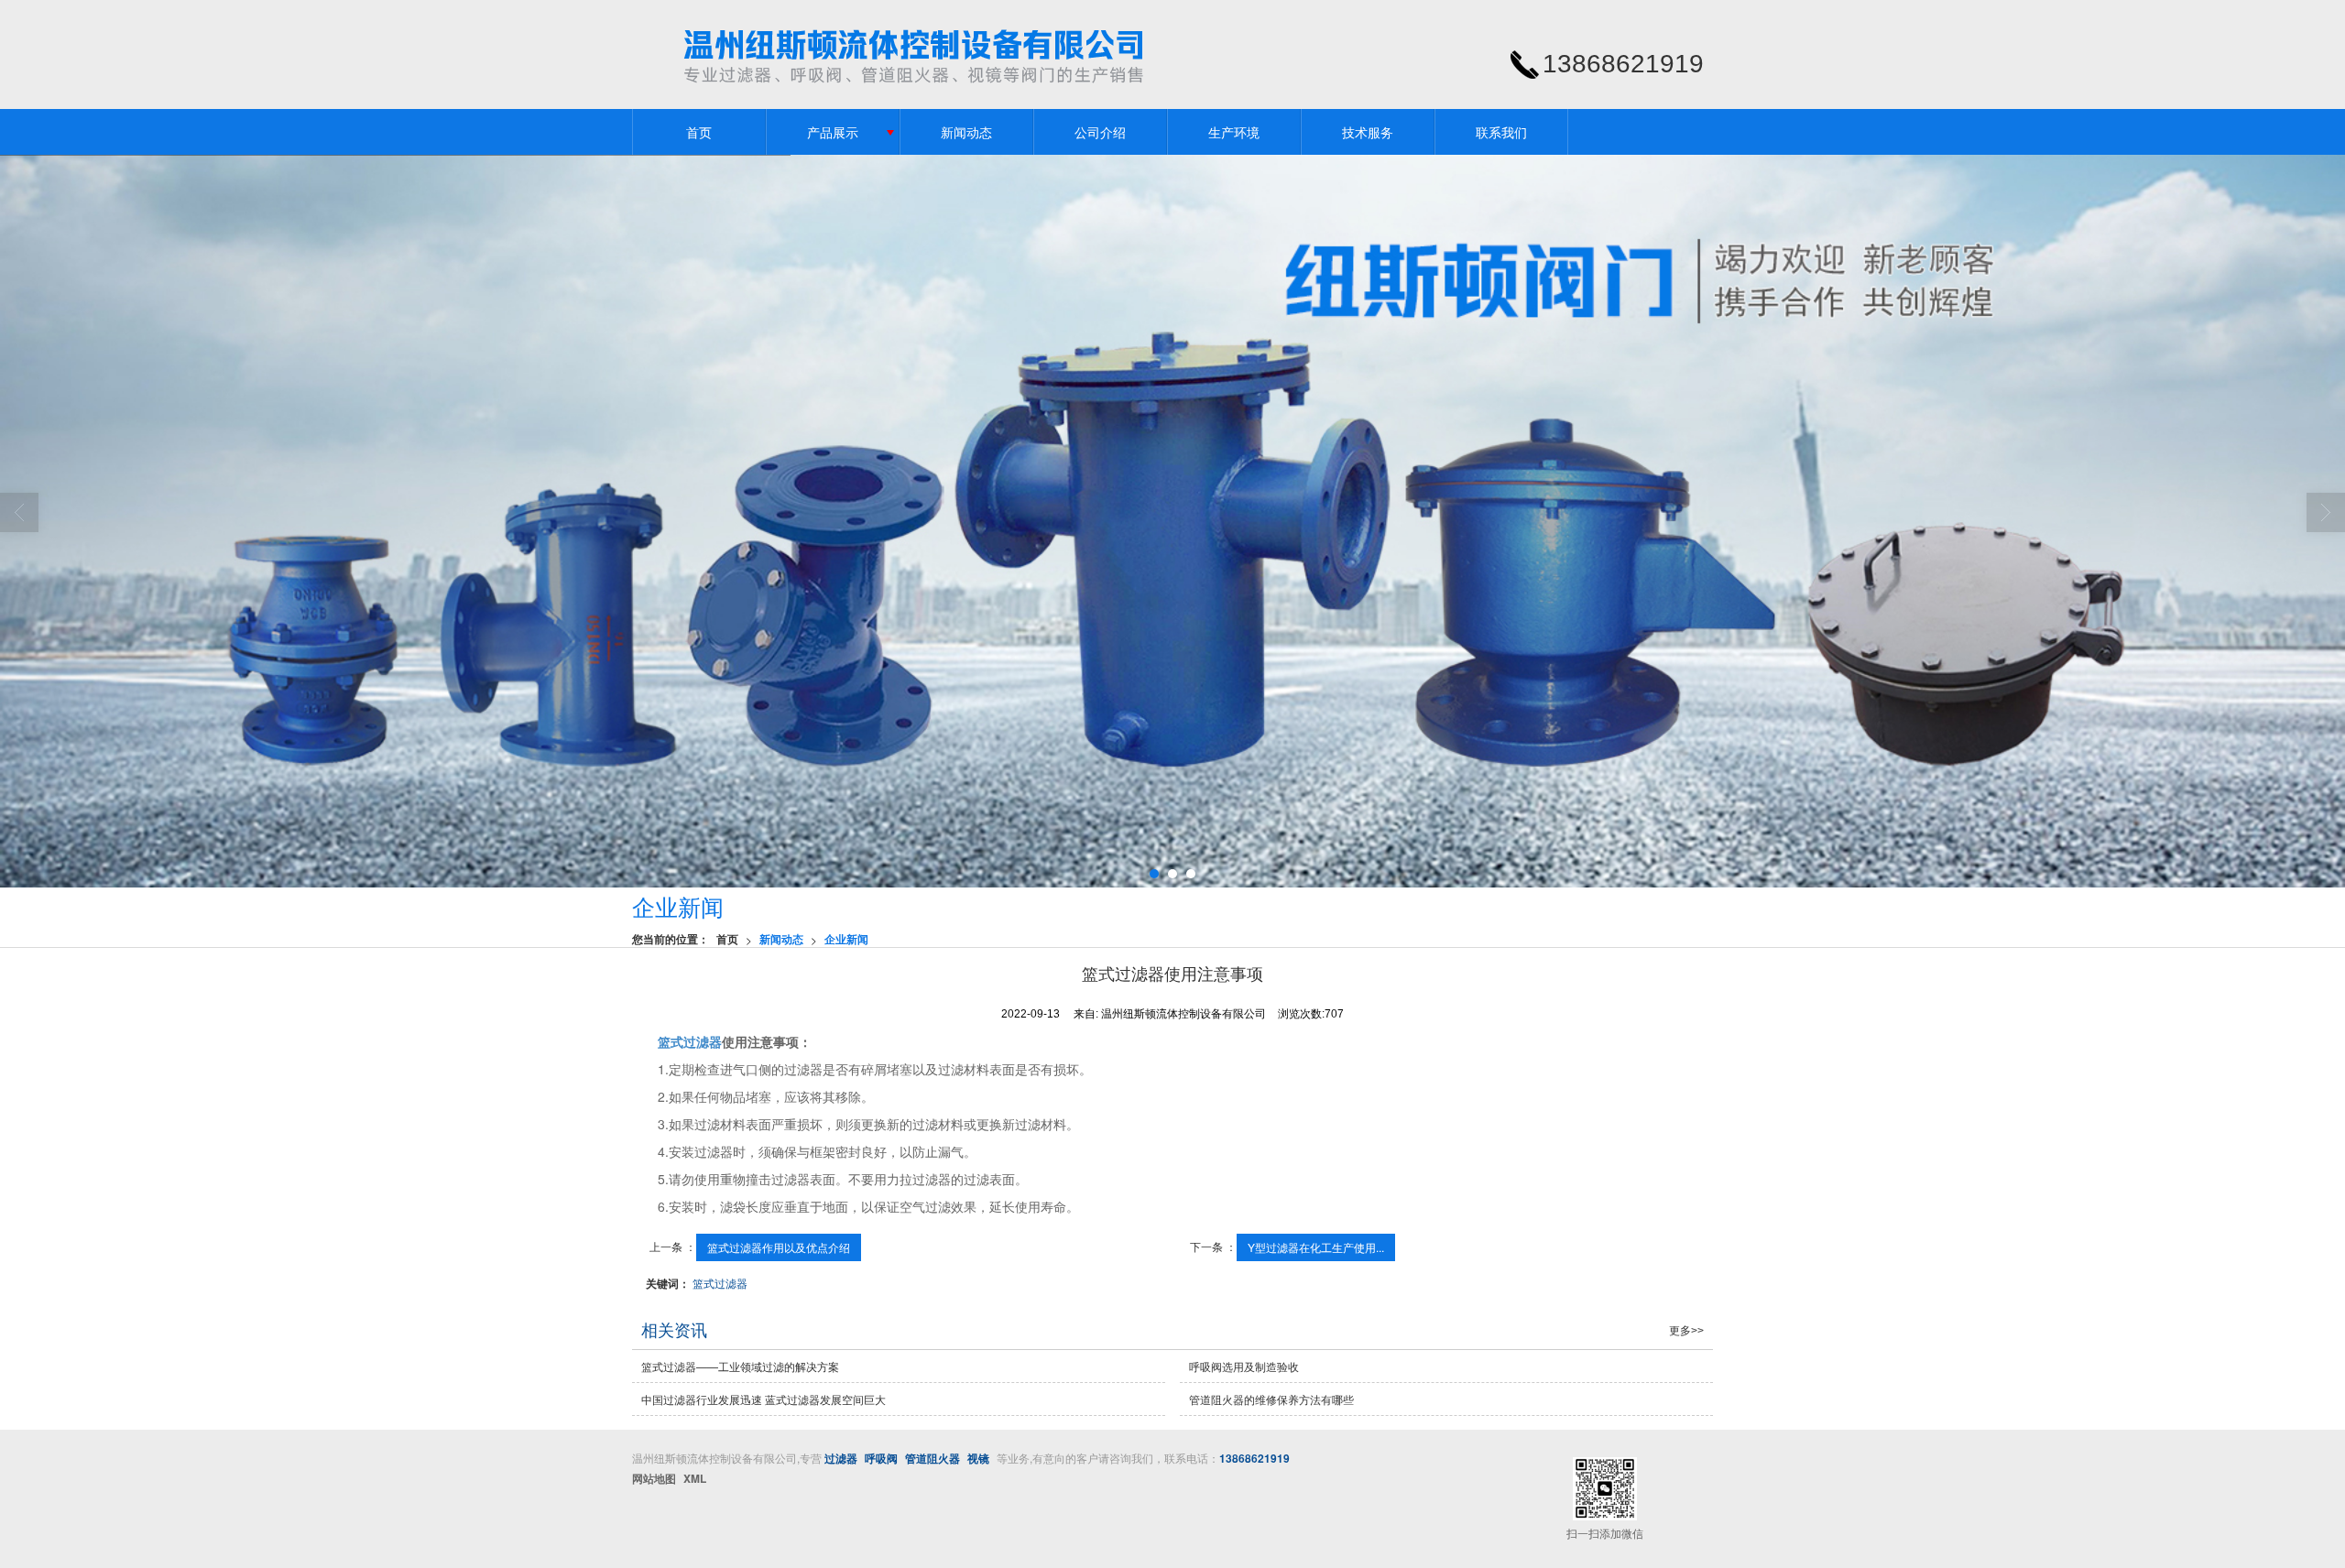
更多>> (1686, 1331)
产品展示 (833, 132)
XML (695, 1478)
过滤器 (841, 1458)
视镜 (978, 1458)
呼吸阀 (881, 1458)
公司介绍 (1100, 132)
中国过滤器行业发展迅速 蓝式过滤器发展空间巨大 (763, 1399)
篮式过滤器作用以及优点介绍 (779, 1247)
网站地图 (654, 1478)
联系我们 (1501, 132)
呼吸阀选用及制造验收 (1244, 1366)
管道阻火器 (933, 1458)
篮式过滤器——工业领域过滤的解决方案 (740, 1366)
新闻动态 (966, 132)
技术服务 (1368, 132)
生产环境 (1234, 132)
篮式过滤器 (690, 1041)
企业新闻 (846, 939)
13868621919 (1254, 1458)
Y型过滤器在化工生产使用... (1316, 1247)
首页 (699, 132)
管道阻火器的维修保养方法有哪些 (1271, 1399)
